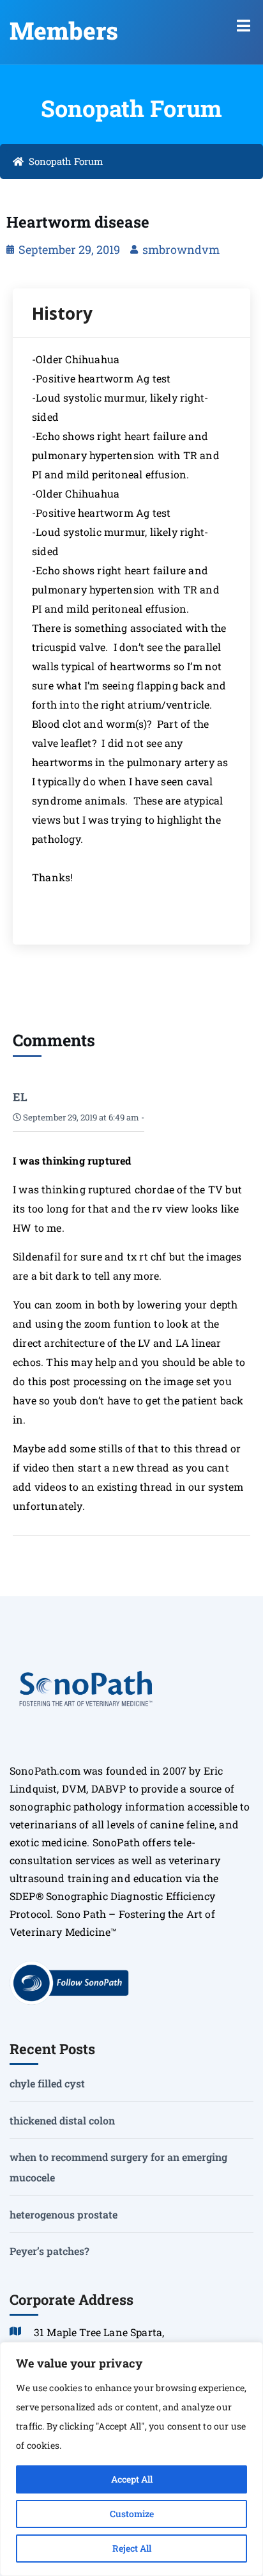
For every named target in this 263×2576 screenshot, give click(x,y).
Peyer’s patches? (49, 2251)
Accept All (132, 2479)
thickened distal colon (62, 2120)
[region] (131, 2459)
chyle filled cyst (47, 2083)
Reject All (132, 2548)
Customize (132, 2514)
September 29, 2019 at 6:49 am (80, 1117)
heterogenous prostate (64, 2214)
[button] (244, 26)
